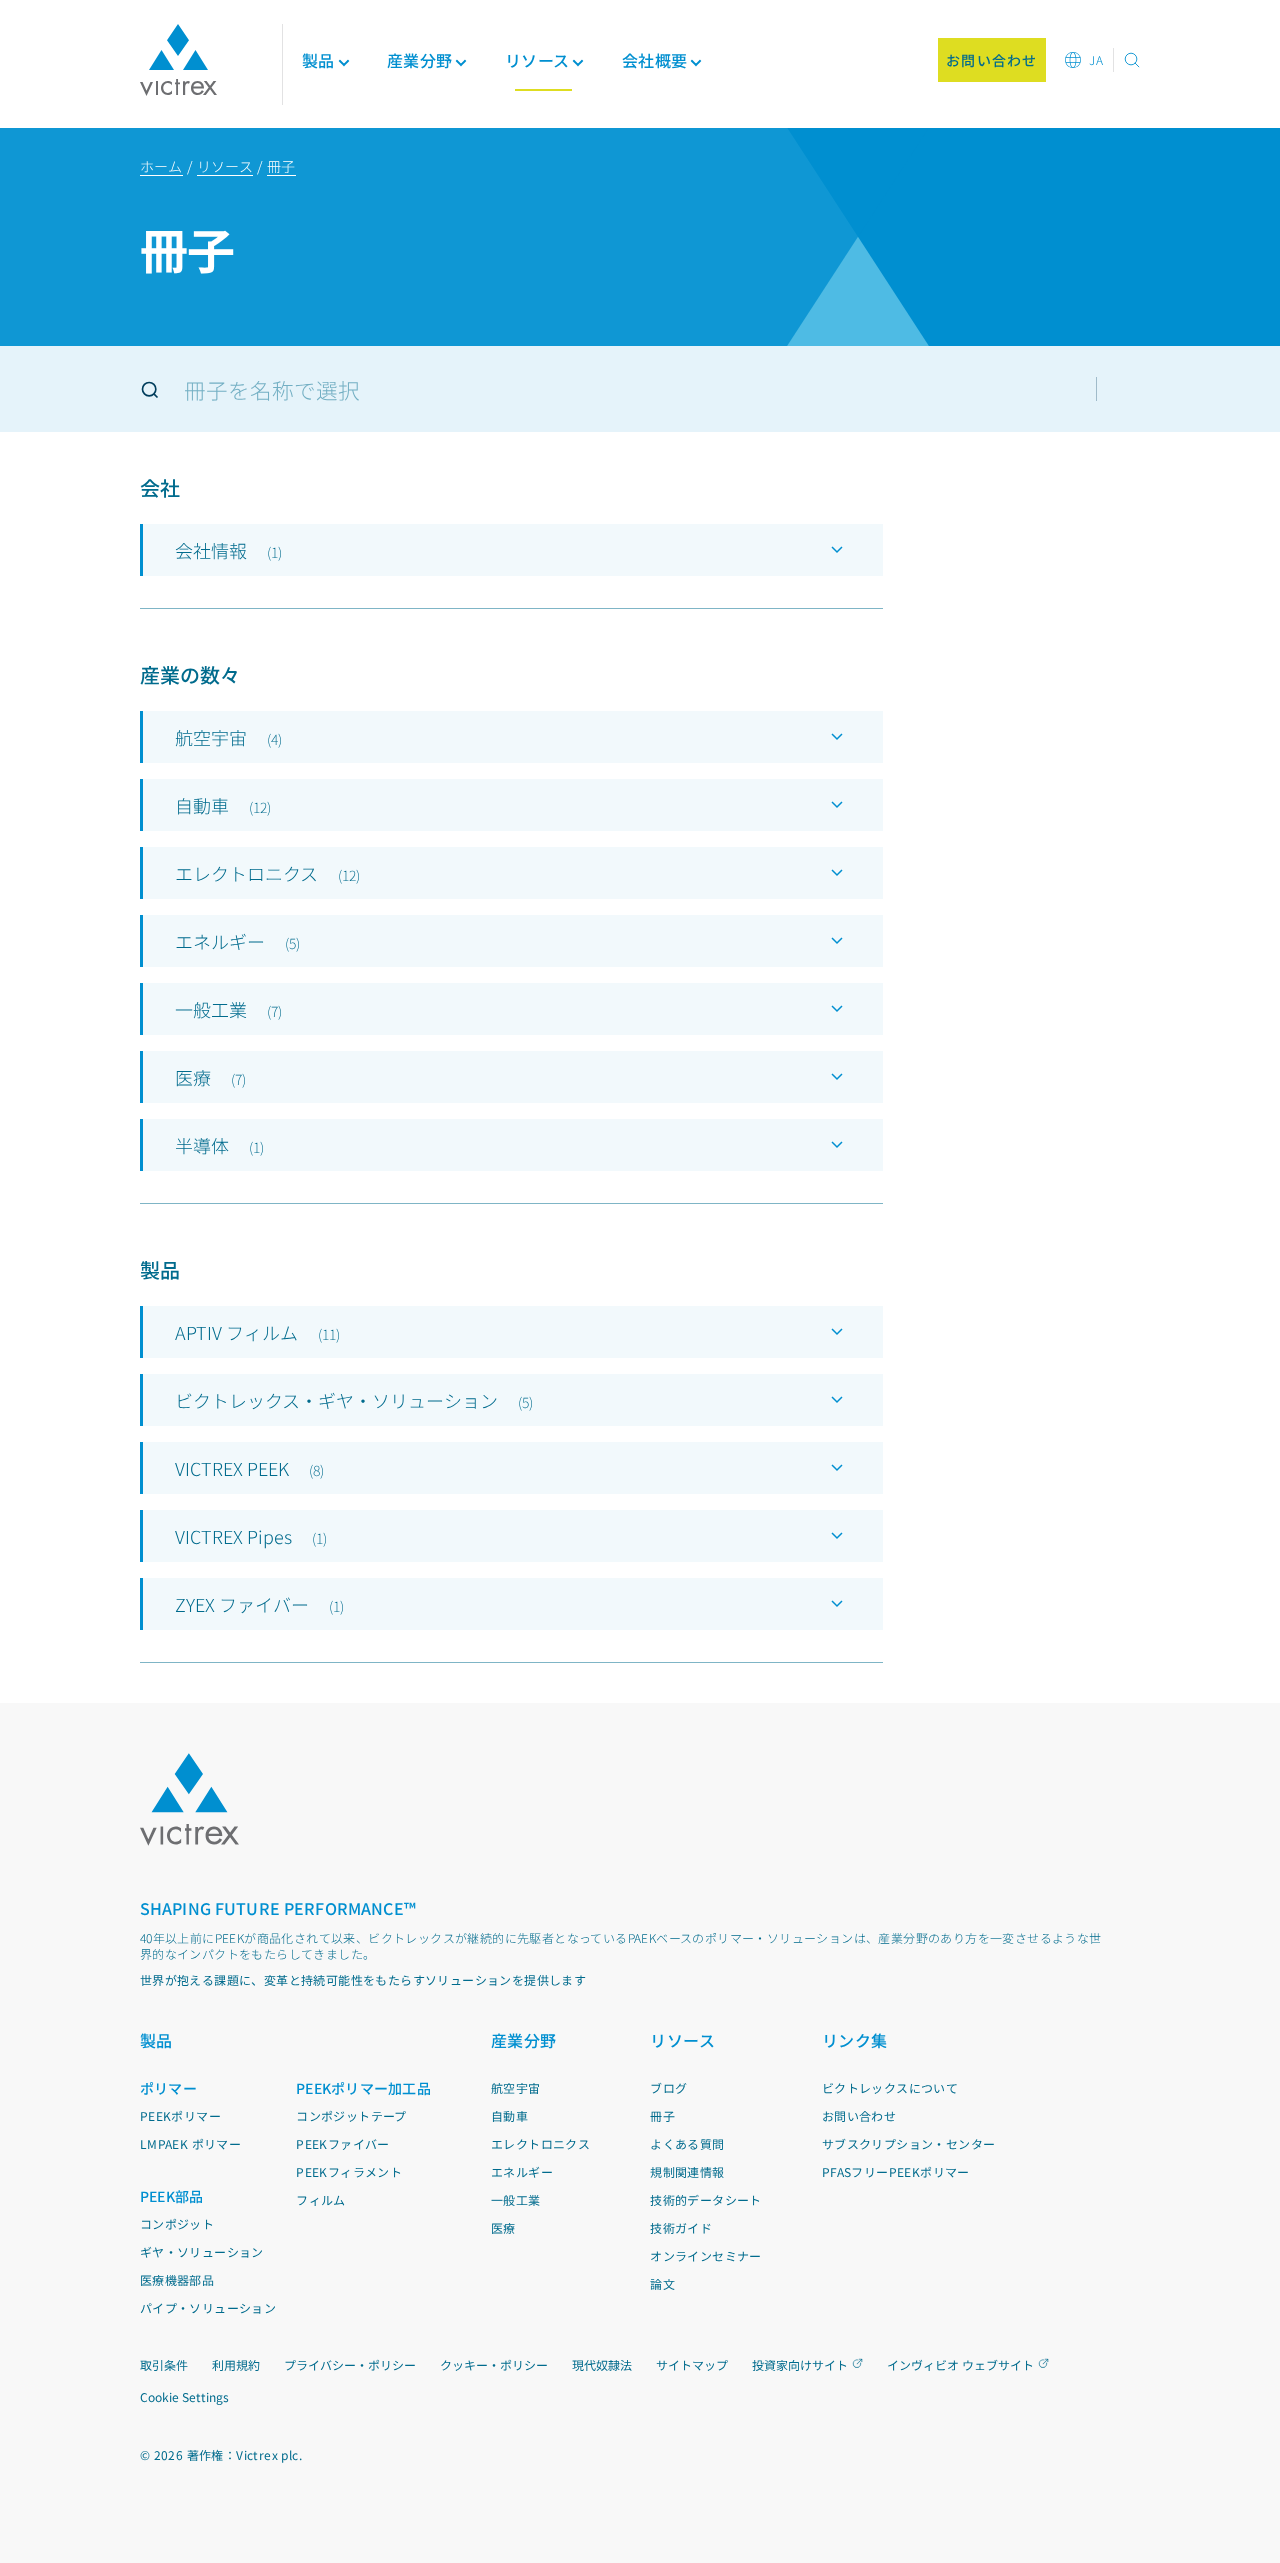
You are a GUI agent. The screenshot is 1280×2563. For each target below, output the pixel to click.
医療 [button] (210, 1077)
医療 (503, 2227)
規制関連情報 (687, 2171)
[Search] (150, 390)
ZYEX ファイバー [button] (259, 1604)
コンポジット (177, 2223)
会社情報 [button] (228, 550)
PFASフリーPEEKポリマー (896, 2171)
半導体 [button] (219, 1145)
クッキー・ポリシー (494, 2364)
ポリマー (168, 2088)
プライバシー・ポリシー (350, 2364)
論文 (662, 2283)
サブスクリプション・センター (909, 2143)
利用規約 (236, 2364)
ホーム (161, 166)
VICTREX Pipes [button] (251, 1536)
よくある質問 (687, 2143)
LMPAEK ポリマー (190, 2143)
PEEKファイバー (343, 2143)
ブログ (668, 2087)
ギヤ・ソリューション (202, 2251)
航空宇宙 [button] (228, 737)
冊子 (281, 166)
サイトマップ (692, 2364)
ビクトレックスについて (890, 2087)
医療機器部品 (177, 2279)
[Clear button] (1132, 389)
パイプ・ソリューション (208, 2307)
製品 (318, 60)
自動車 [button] (223, 805)
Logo (190, 1799)
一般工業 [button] (228, 1009)
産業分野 (524, 2040)
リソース (225, 166)
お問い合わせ (859, 2115)
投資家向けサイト (800, 2364)
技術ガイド (681, 2227)
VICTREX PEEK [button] (249, 1468)
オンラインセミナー (706, 2255)
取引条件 (164, 2364)
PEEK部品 (172, 2196)
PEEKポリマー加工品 (363, 2088)
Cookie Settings (184, 2397)
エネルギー (522, 2171)
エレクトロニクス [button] (267, 873)
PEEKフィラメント (349, 2171)
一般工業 (516, 2199)
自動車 (509, 2115)
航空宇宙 (516, 2087)
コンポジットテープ (351, 2115)
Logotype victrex (178, 60)
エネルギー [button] (237, 941)
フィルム (321, 2199)
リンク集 (855, 2040)
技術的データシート (706, 2199)
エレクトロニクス (540, 2143)
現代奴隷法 (602, 2364)
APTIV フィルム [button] (257, 1332)
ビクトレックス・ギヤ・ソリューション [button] (354, 1400)
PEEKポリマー (180, 2115)
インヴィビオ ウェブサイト (960, 2364)
